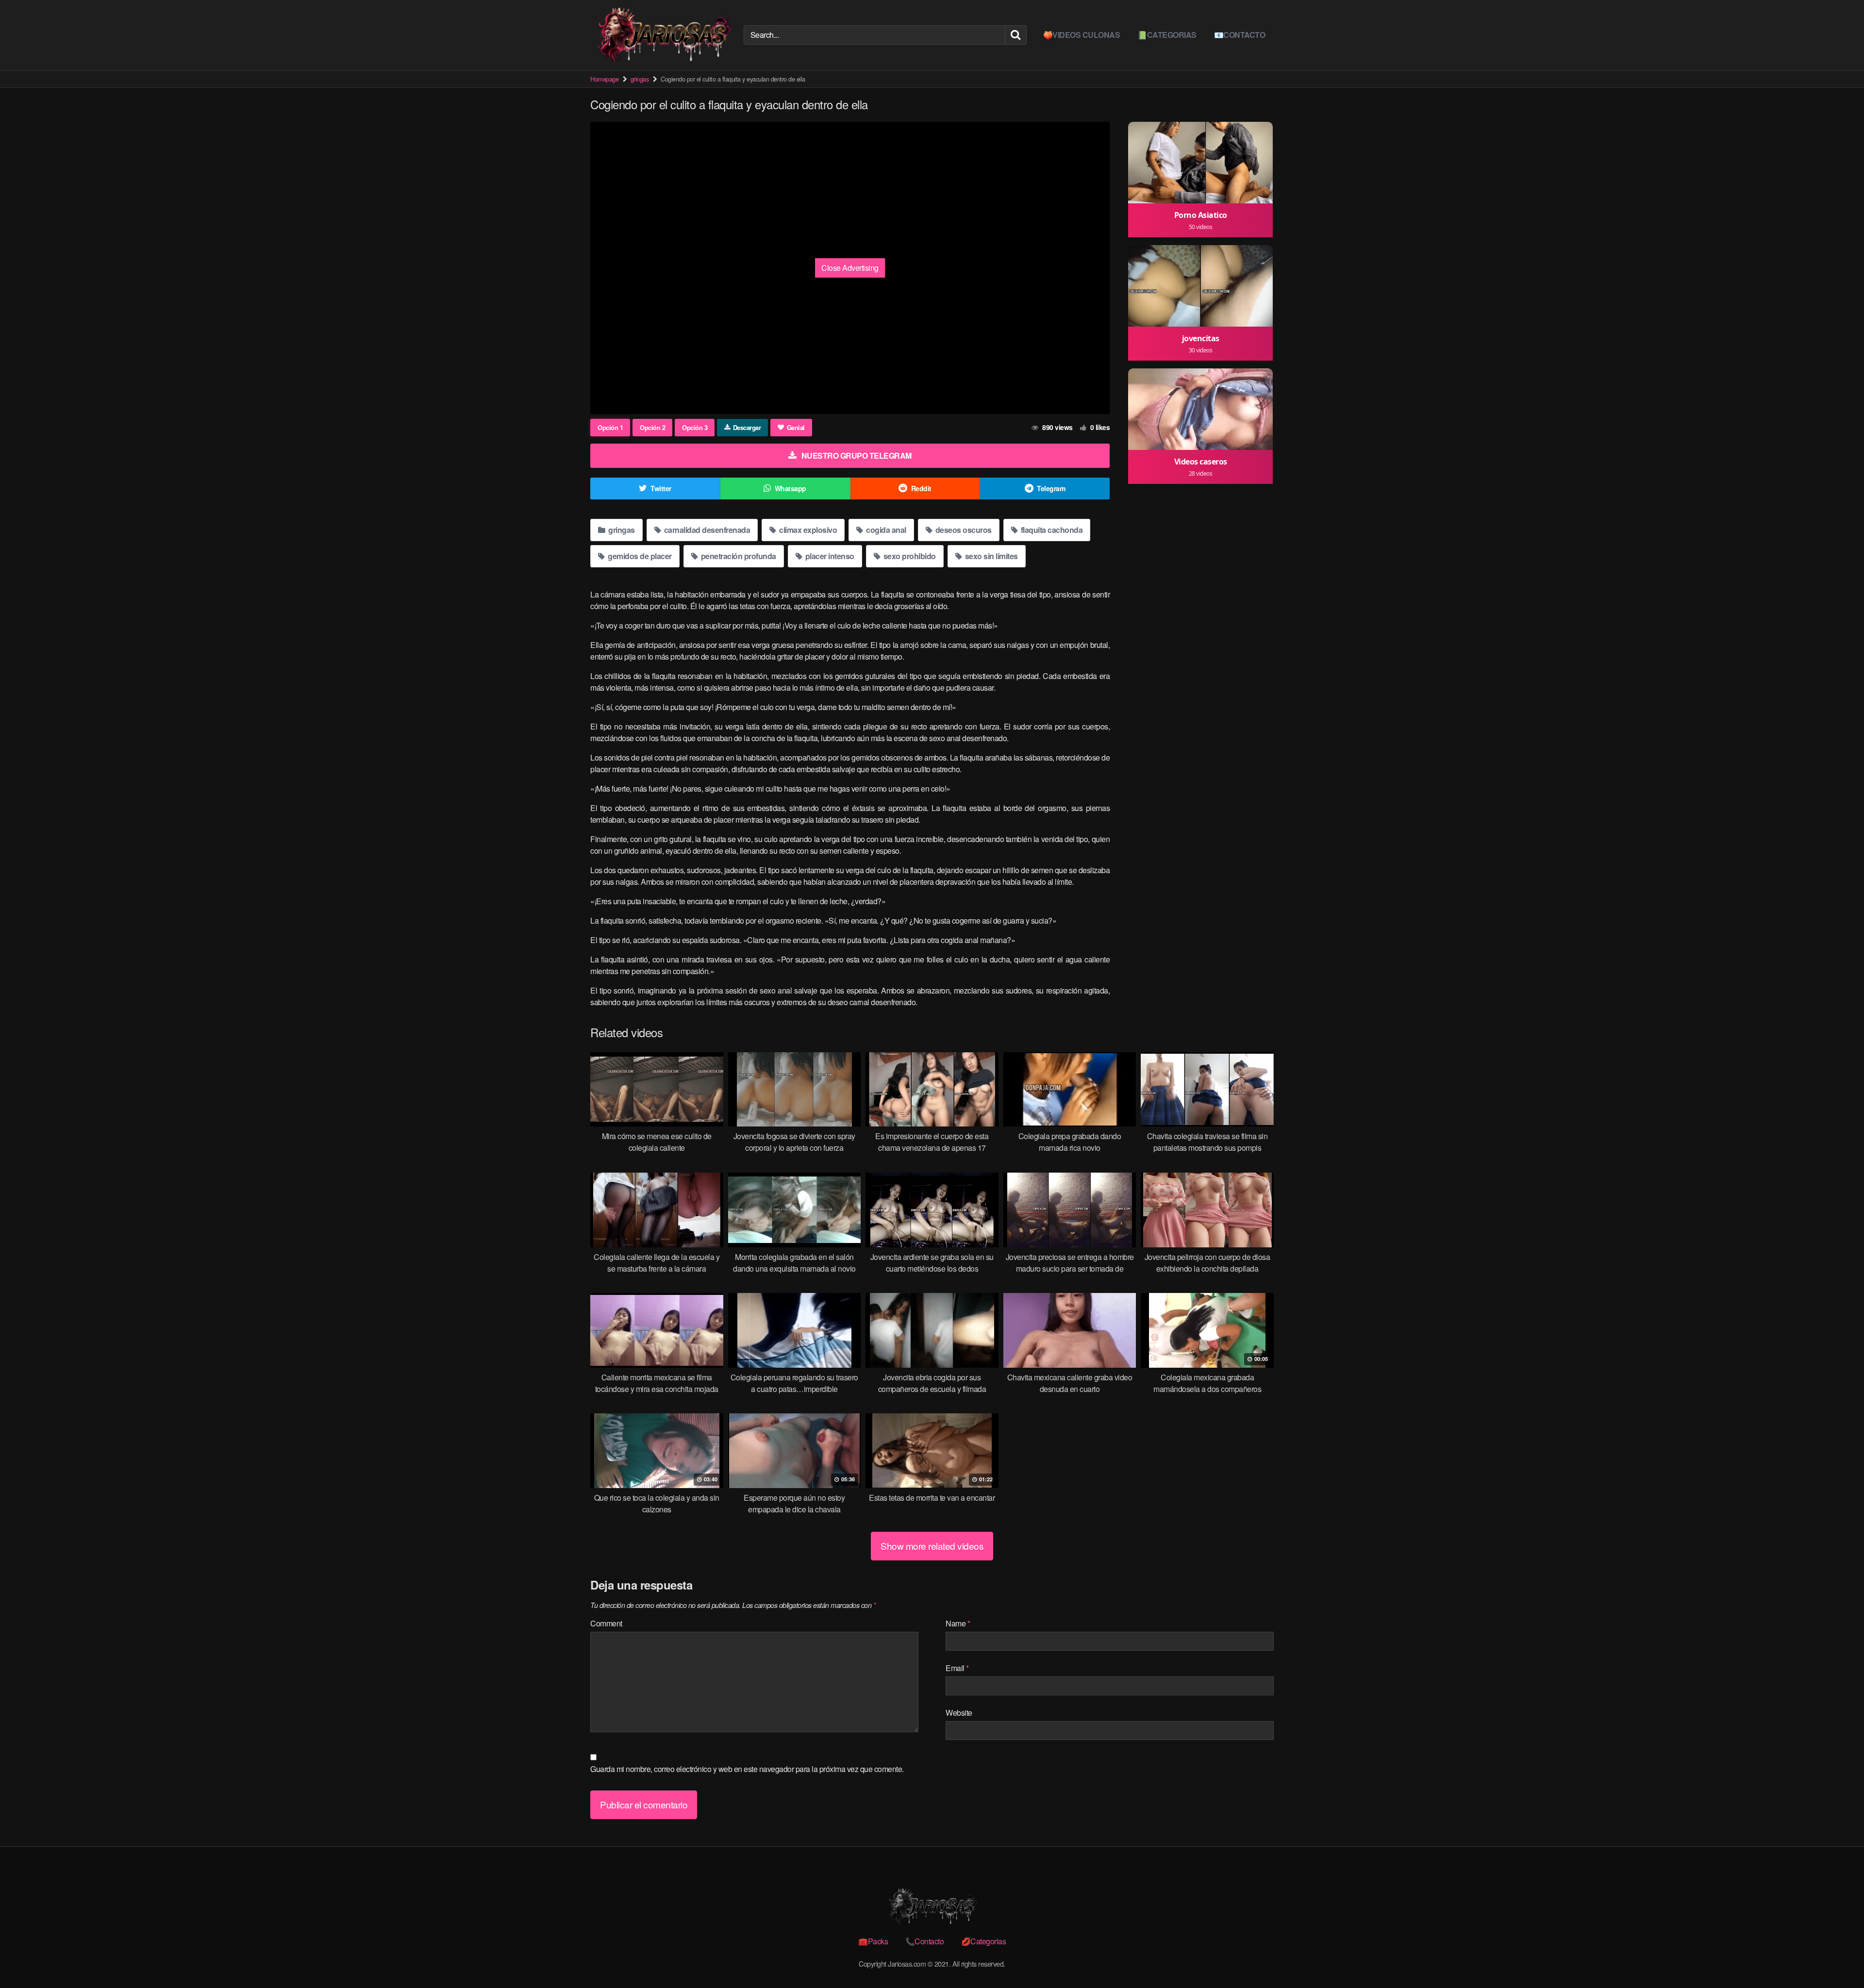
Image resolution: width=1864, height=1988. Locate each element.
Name (958, 1623)
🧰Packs (873, 1941)
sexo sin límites (990, 556)
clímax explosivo (807, 530)
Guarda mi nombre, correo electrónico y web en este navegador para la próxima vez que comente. (747, 1769)
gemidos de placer (639, 556)
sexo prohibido (909, 556)
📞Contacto (925, 1941)
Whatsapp (791, 488)
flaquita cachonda (1051, 530)
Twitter (661, 488)
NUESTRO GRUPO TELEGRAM (857, 456)
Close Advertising (850, 268)
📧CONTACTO (1240, 35)
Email (957, 1668)
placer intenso (829, 556)
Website (959, 1713)
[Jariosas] (663, 35)
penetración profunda (738, 556)
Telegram (1051, 488)
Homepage (604, 79)
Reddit (921, 488)
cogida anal (885, 530)
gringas (640, 79)
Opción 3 (695, 427)
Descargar (747, 427)
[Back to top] (1837, 1957)
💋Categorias (984, 1941)
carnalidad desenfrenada (706, 530)
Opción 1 (610, 427)
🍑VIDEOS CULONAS (1082, 35)
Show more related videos (932, 1546)
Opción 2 (652, 427)
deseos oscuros (963, 530)
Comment (606, 1623)
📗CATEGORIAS (1167, 35)
